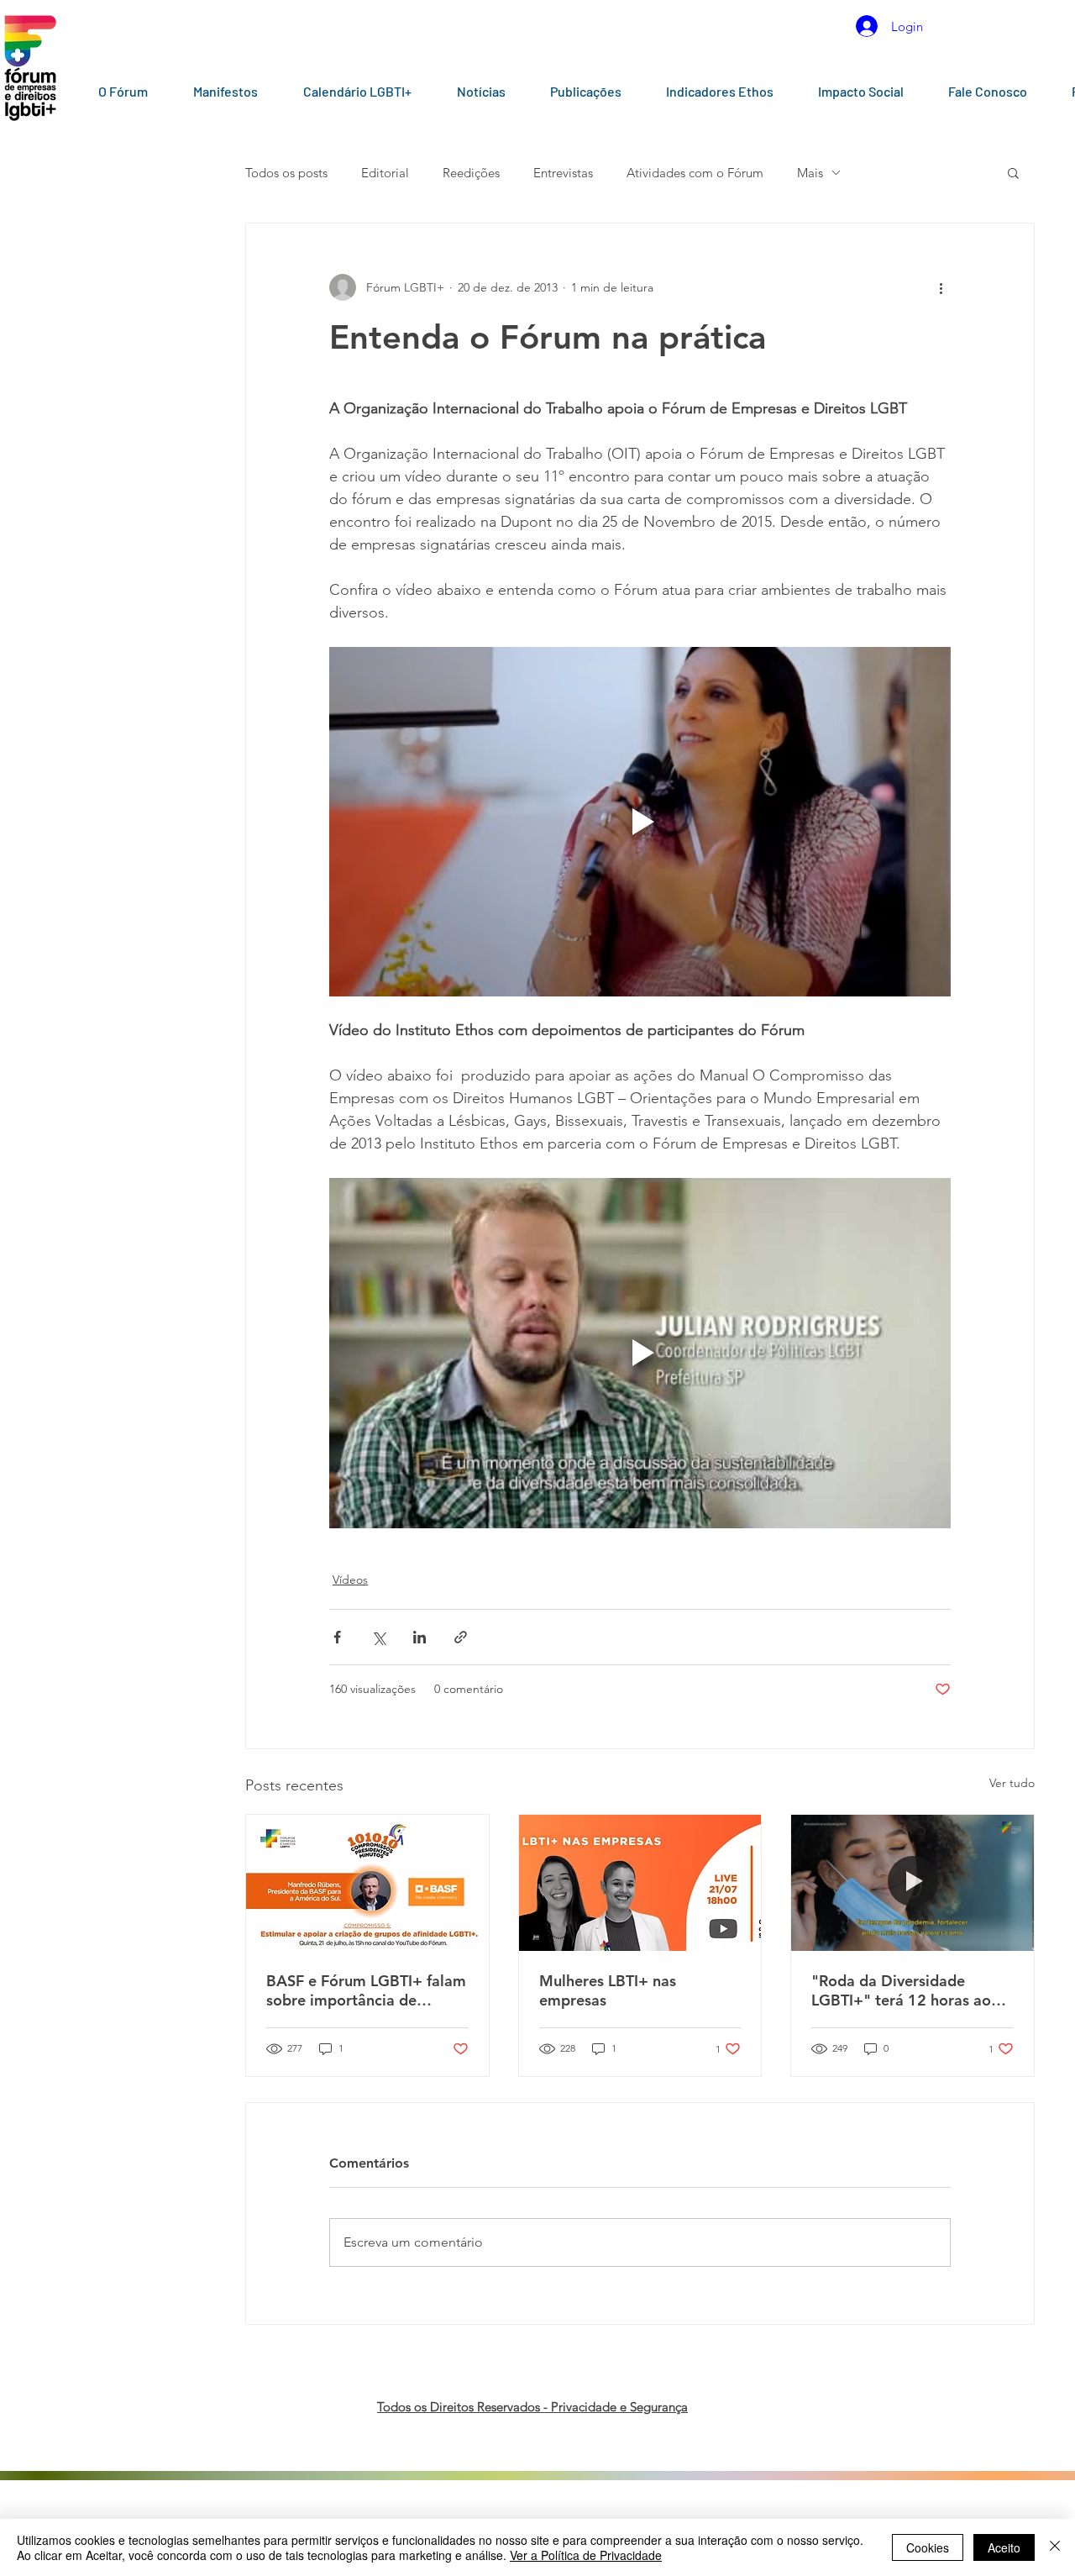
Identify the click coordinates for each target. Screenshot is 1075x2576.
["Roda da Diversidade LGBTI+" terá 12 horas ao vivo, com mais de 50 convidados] (912, 1883)
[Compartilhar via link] (461, 1637)
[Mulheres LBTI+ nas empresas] (640, 1883)
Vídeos (350, 1580)
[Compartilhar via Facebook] (337, 1637)
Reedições (471, 173)
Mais (810, 173)
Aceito (1004, 2547)
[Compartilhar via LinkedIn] (420, 1637)
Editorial (385, 173)
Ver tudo (1012, 1783)
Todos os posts (286, 173)
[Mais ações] (941, 287)
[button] (1013, 172)
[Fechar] (1055, 2547)
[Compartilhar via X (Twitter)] (378, 1637)
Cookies (928, 2547)
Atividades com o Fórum (695, 173)
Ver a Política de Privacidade (586, 2555)
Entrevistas (563, 173)
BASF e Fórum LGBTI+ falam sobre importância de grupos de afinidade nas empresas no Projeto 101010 (366, 1990)
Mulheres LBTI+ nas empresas (608, 1990)
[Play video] (640, 822)
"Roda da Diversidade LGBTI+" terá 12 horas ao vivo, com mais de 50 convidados (901, 1990)
